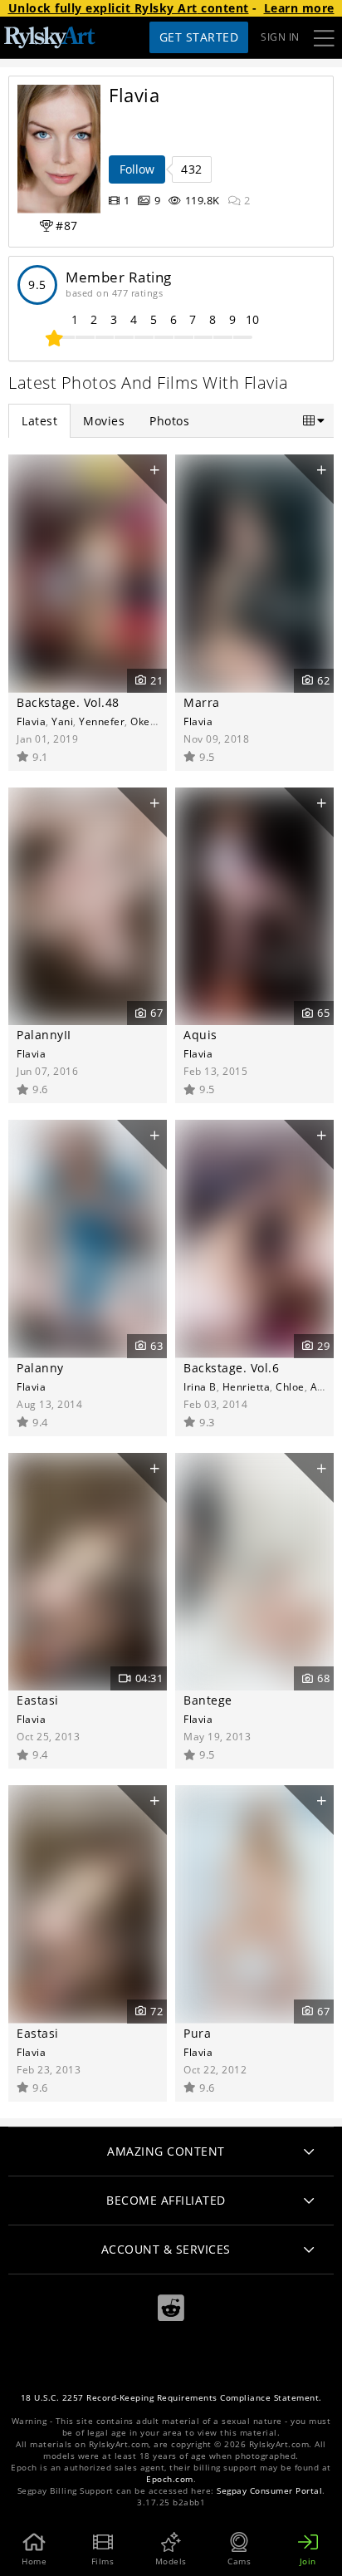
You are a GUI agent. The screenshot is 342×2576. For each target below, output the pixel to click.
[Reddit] (171, 2308)
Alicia (324, 1386)
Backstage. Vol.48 (68, 702)
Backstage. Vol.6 (231, 1368)
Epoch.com (170, 2479)
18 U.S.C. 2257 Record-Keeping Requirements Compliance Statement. (171, 2398)
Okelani (149, 721)
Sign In (280, 37)
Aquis (200, 1035)
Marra (202, 702)
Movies (104, 421)
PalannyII (44, 1035)
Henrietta (247, 1386)
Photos (169, 421)
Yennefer (102, 721)
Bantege (208, 1700)
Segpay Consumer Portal (269, 2491)
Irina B (200, 1386)
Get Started (199, 37)
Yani (62, 721)
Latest (39, 421)
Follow (137, 169)
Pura (197, 2033)
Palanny (40, 1368)
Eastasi (38, 1700)
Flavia (31, 721)
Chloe (290, 1386)
